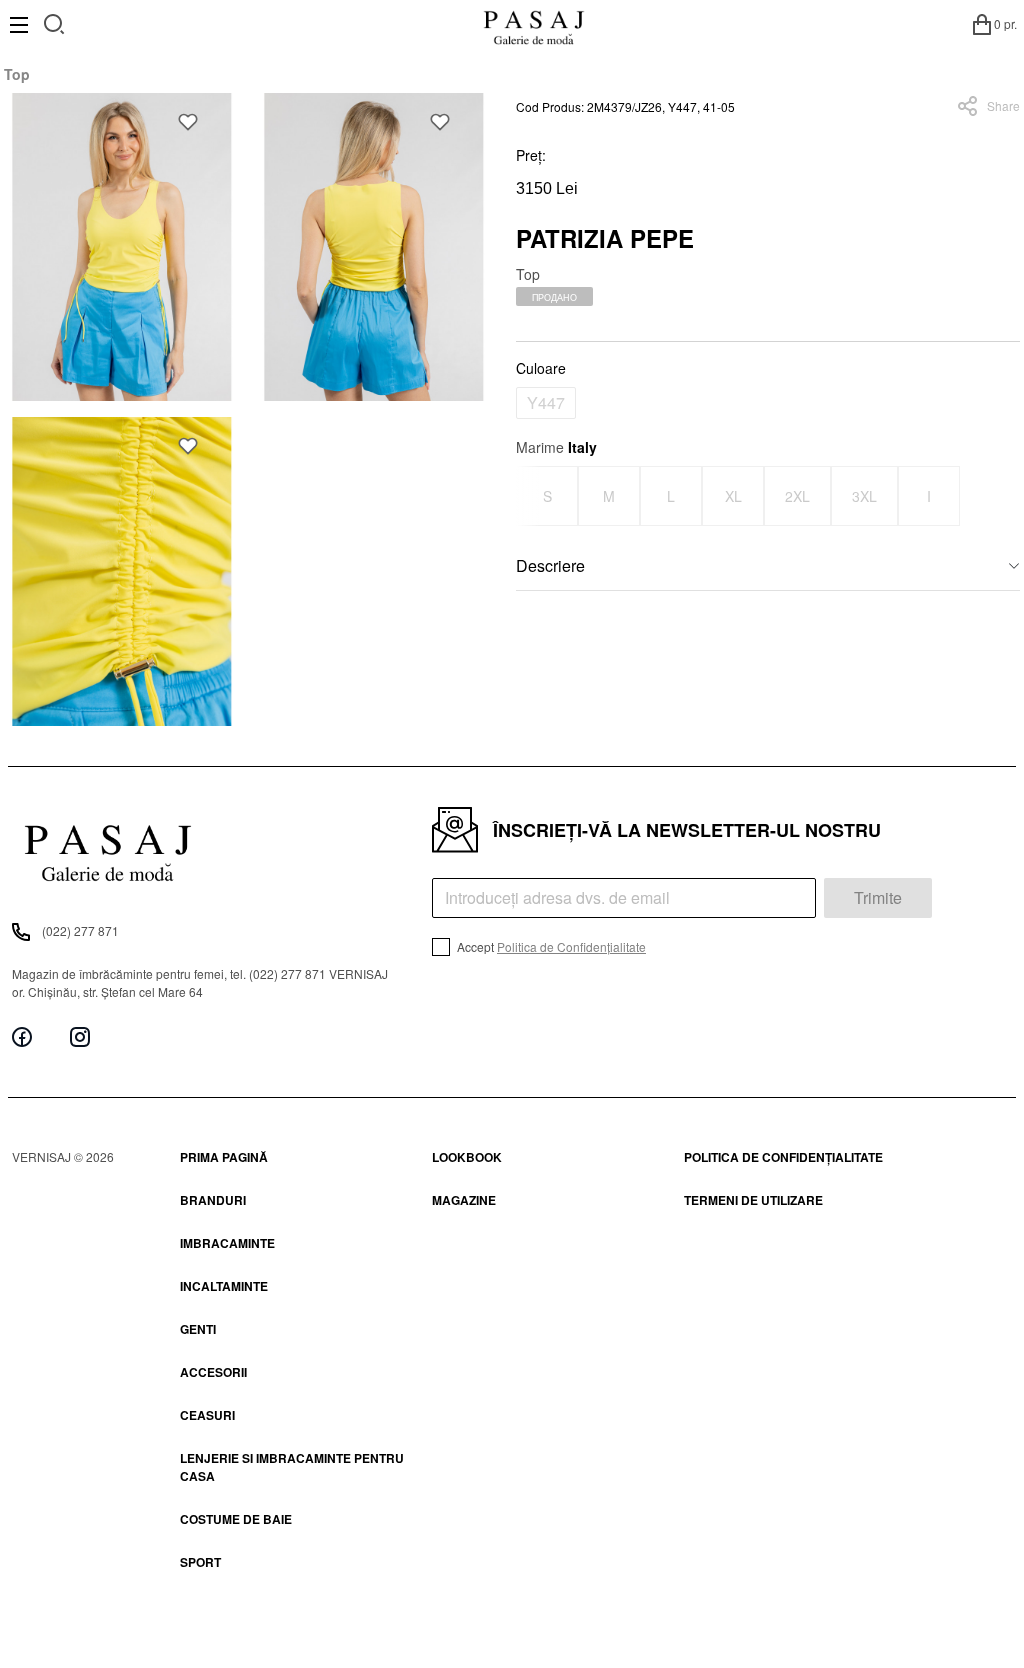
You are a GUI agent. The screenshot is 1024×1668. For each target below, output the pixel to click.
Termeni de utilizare (753, 1200)
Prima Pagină (224, 1157)
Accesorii (213, 1372)
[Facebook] (22, 1036)
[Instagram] (80, 1036)
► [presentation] (1008, 495)
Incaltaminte (224, 1286)
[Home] (533, 24)
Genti (198, 1329)
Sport (200, 1562)
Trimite (878, 897)
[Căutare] (54, 21)
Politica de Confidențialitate (571, 946)
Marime (556, 447)
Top (17, 74)
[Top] (122, 247)
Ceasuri (207, 1415)
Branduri (213, 1200)
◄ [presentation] (529, 495)
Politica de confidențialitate (783, 1157)
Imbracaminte (227, 1243)
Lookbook (467, 1157)
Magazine (464, 1200)
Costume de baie (236, 1519)
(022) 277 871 (80, 930)
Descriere (550, 565)
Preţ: (531, 155)
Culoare (541, 368)
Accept (550, 946)
